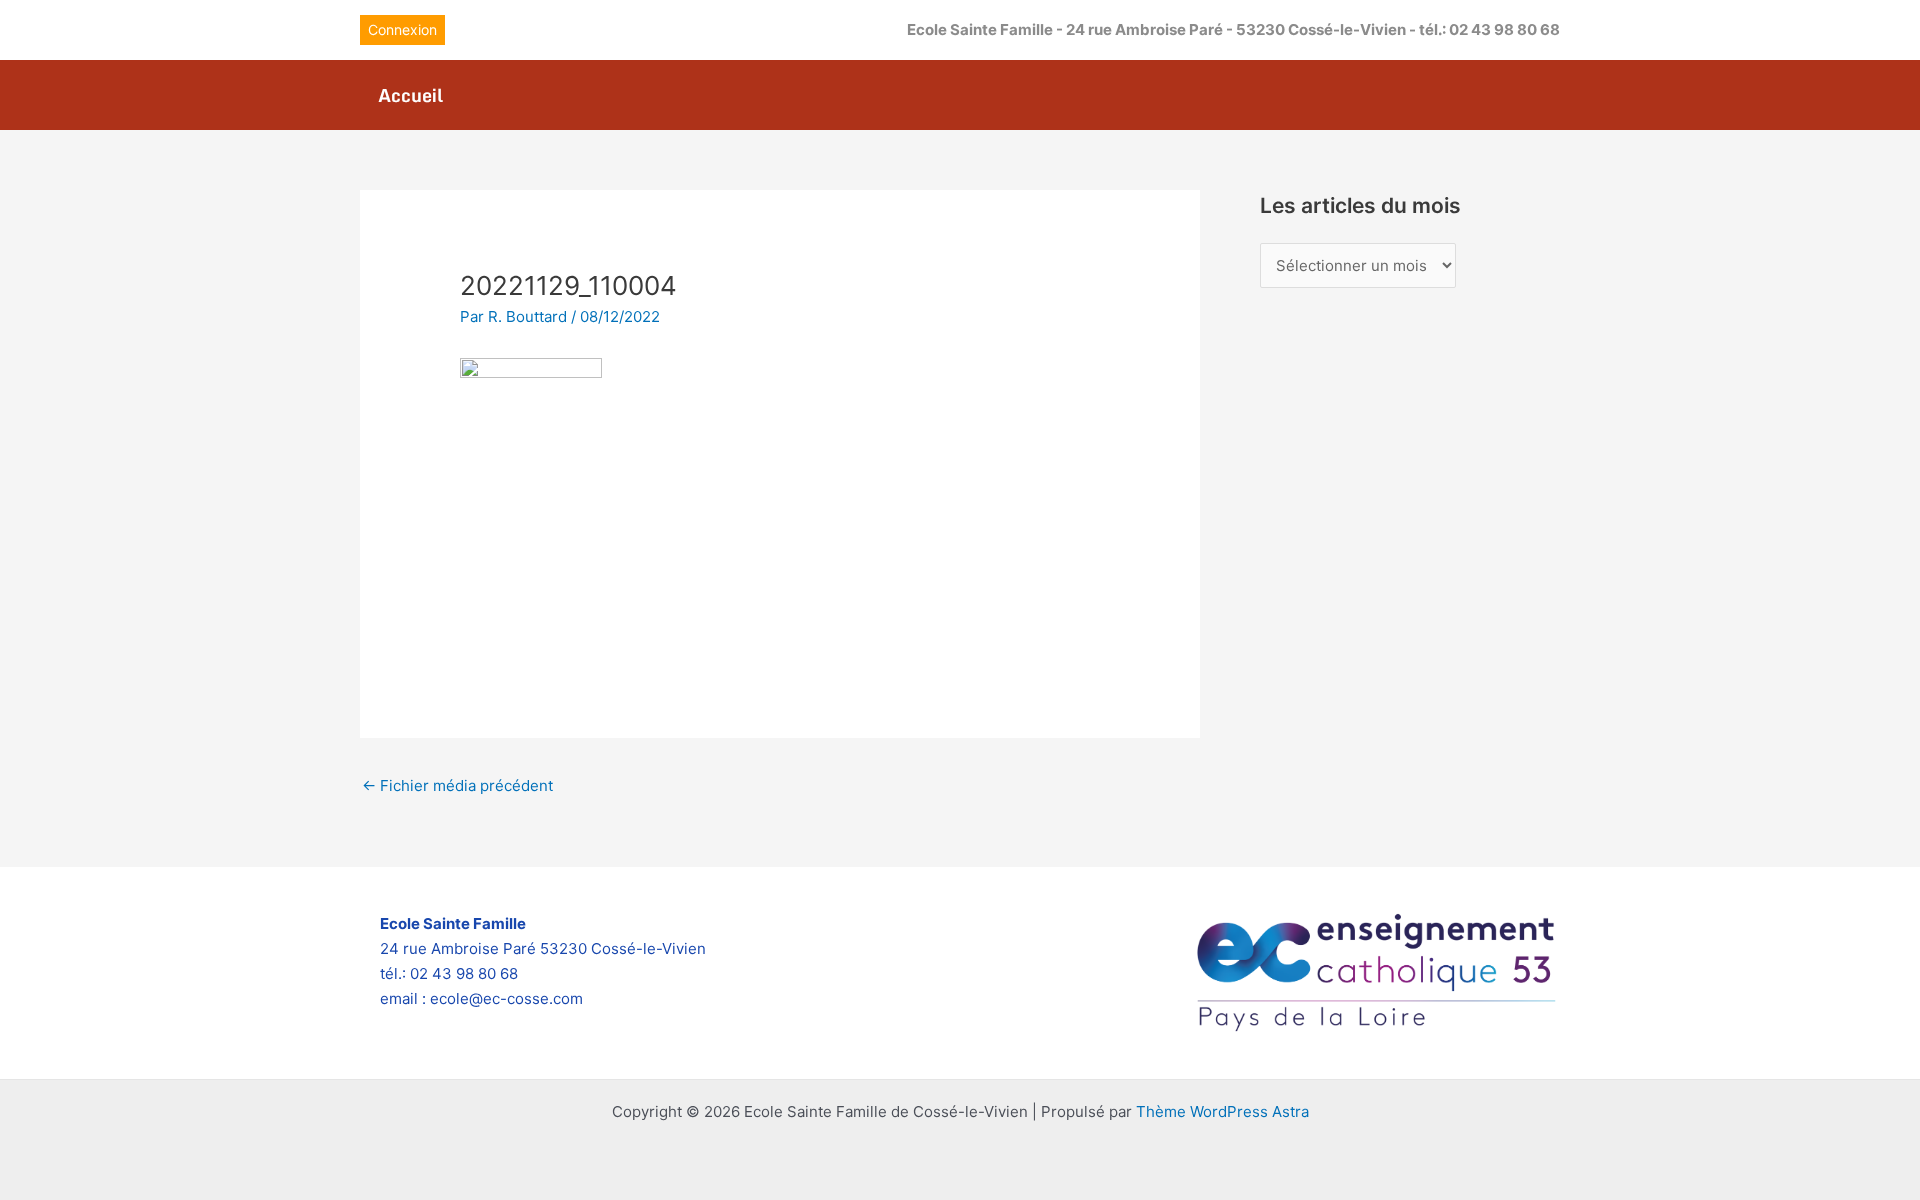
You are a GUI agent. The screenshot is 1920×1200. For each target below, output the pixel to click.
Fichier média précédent (457, 785)
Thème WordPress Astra (1222, 1111)
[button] (402, 30)
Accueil (410, 95)
